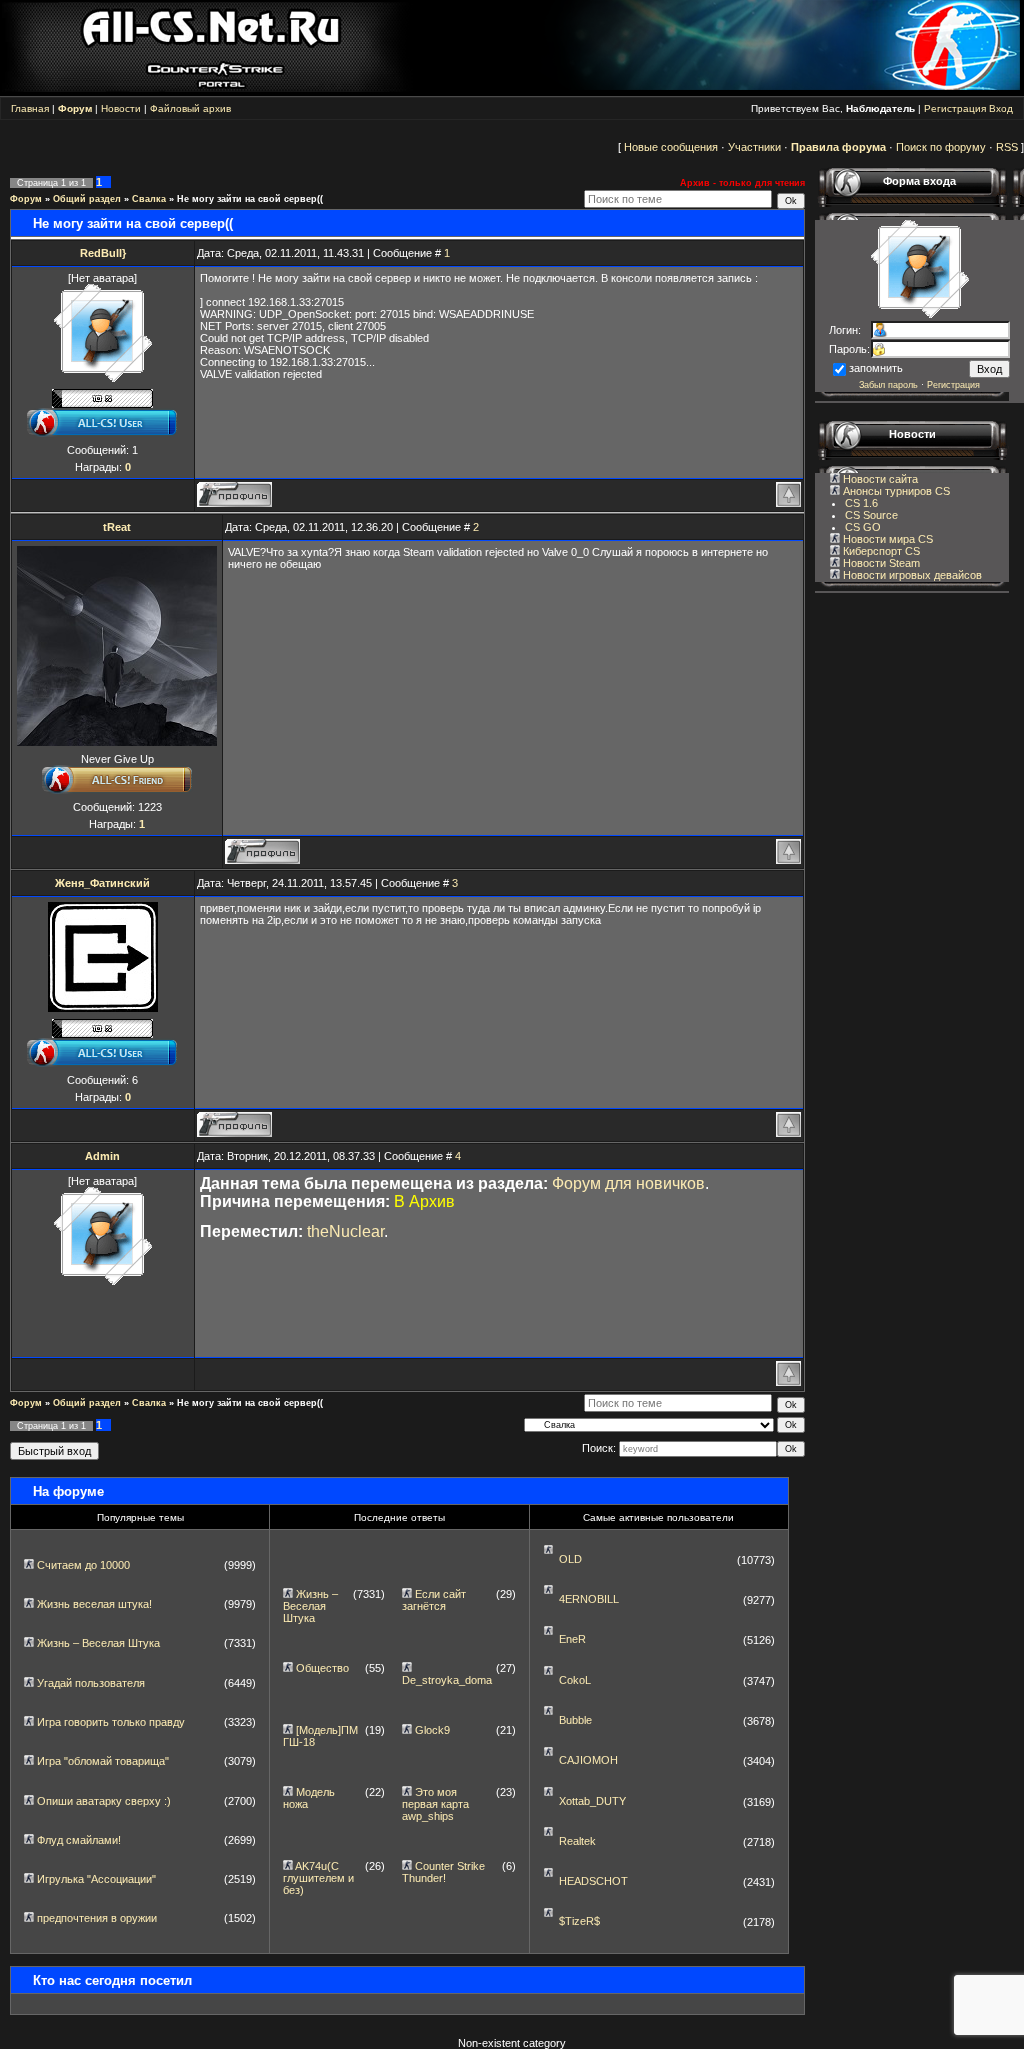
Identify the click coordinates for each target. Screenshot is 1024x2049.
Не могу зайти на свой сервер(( (250, 199)
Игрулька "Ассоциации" (96, 1879)
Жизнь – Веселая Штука (98, 1643)
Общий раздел (87, 199)
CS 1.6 (861, 503)
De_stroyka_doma (447, 1680)
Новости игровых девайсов (911, 575)
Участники (754, 147)
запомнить (876, 368)
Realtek (577, 1841)
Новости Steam (880, 563)
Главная (30, 108)
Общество (322, 1668)
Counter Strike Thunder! (443, 1872)
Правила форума (838, 147)
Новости (121, 108)
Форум (26, 199)
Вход (1001, 108)
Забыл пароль (888, 385)
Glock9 (432, 1730)
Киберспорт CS (880, 551)
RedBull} (103, 253)
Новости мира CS (886, 539)
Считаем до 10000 (83, 1565)
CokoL (575, 1680)
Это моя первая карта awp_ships (435, 1804)
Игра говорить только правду (111, 1722)
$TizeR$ (579, 1921)
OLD (570, 1559)
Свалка (149, 199)
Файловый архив (190, 108)
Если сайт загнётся (434, 1600)
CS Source (871, 515)
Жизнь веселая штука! (94, 1604)
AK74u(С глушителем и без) (318, 1878)
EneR (572, 1639)
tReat (117, 527)
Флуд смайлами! (79, 1840)
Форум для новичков (628, 1183)
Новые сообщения (671, 147)
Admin (102, 1156)
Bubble (575, 1720)
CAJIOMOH (588, 1760)
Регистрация (955, 108)
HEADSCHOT (593, 1881)
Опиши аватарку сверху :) (104, 1801)
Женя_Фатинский (102, 883)
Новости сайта (879, 479)
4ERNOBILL (589, 1599)
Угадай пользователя (91, 1683)
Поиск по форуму (941, 147)
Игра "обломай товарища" (103, 1761)
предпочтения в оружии (97, 1918)
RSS (1007, 147)
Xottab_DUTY (592, 1801)
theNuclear (345, 1231)
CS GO (863, 527)
